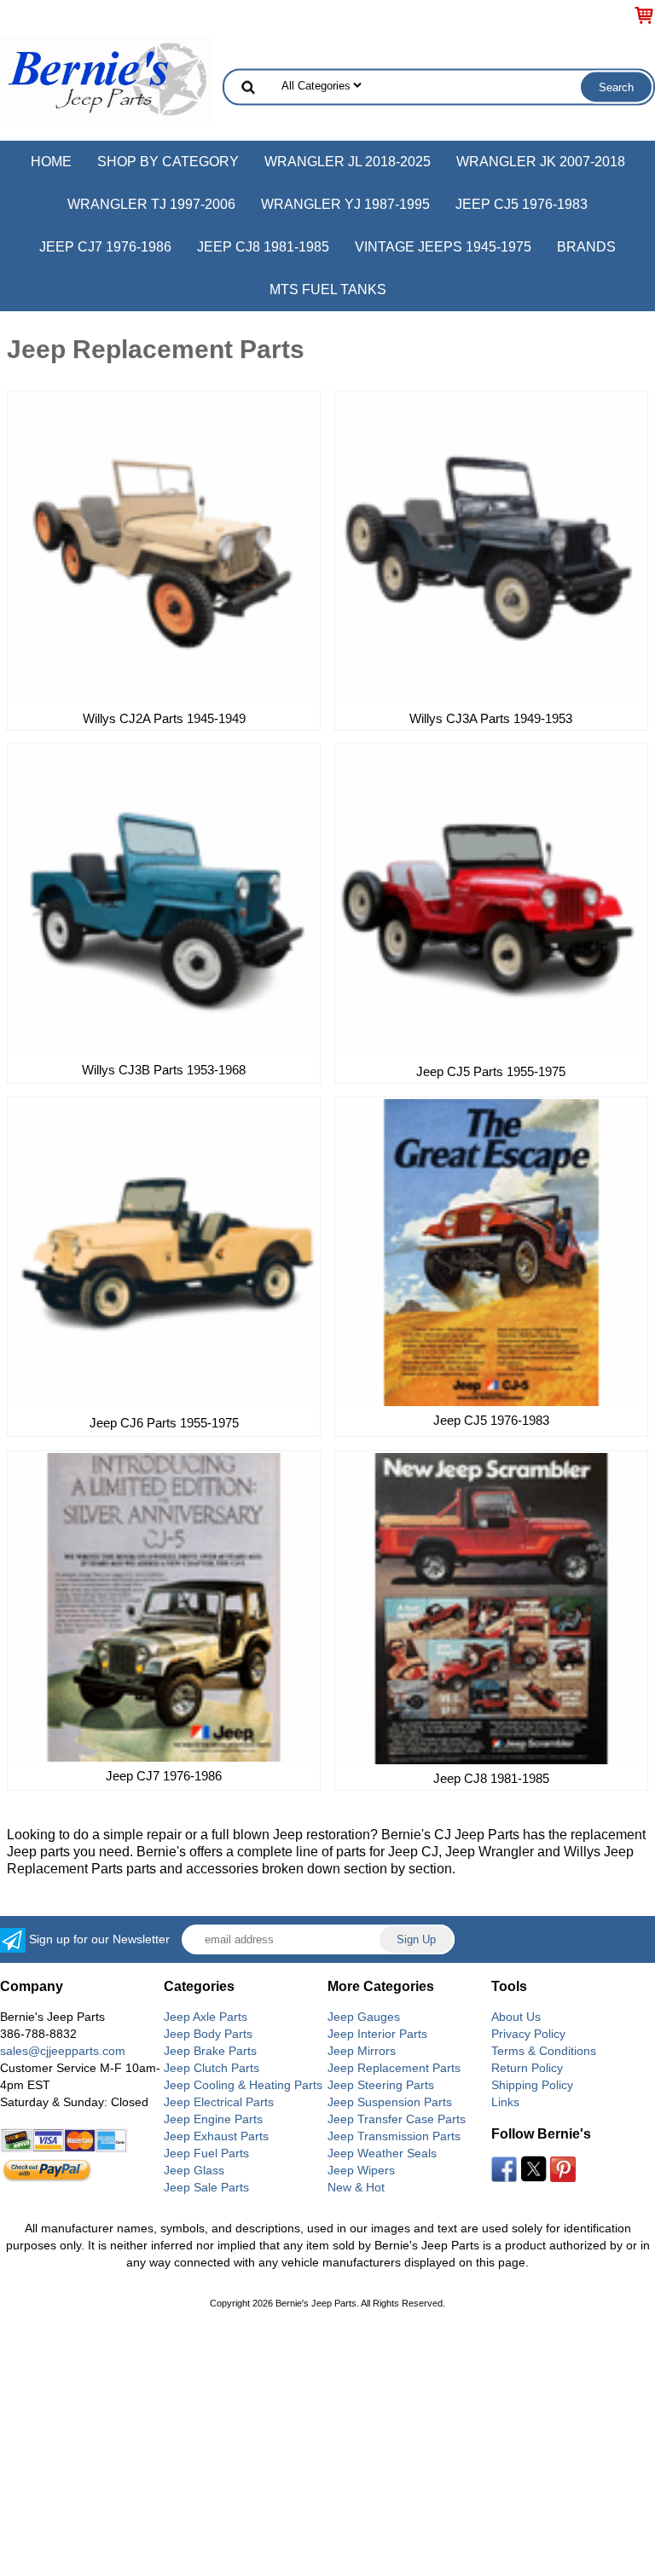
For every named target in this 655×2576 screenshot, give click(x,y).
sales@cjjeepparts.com (63, 2051)
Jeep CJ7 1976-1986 (105, 247)
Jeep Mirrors (362, 2051)
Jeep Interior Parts (377, 2034)
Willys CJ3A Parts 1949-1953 (491, 718)
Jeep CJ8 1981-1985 (263, 247)
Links (505, 2102)
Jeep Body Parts (208, 2034)
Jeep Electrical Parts (219, 2102)
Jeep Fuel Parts (206, 2153)
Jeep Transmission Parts (394, 2136)
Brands (586, 247)
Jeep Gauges (364, 2017)
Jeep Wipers (361, 2170)
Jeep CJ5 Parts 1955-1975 (491, 1071)
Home (51, 162)
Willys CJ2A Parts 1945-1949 (164, 718)
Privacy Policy (528, 2034)
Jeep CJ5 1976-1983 (522, 204)
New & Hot (356, 2187)
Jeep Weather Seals (382, 2153)
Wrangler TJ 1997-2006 (151, 204)
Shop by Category (168, 162)
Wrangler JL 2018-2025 (348, 162)
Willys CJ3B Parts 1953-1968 (164, 1070)
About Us (516, 2017)
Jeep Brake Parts (210, 2051)
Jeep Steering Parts (381, 2085)
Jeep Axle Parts (206, 2017)
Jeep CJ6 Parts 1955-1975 (164, 1423)
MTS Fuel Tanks (328, 289)
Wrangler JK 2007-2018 (541, 162)
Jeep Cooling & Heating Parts (243, 2085)
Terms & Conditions (544, 2051)
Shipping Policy (532, 2085)
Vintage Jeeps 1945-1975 (443, 247)
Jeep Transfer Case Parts (397, 2119)
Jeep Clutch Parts (212, 2068)
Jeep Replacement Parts (394, 2068)
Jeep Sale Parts (206, 2187)
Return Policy (527, 2068)
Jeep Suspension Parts (390, 2102)
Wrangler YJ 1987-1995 (345, 204)
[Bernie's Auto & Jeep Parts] (107, 78)
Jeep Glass (194, 2170)
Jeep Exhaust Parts (216, 2136)
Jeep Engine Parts (213, 2119)
